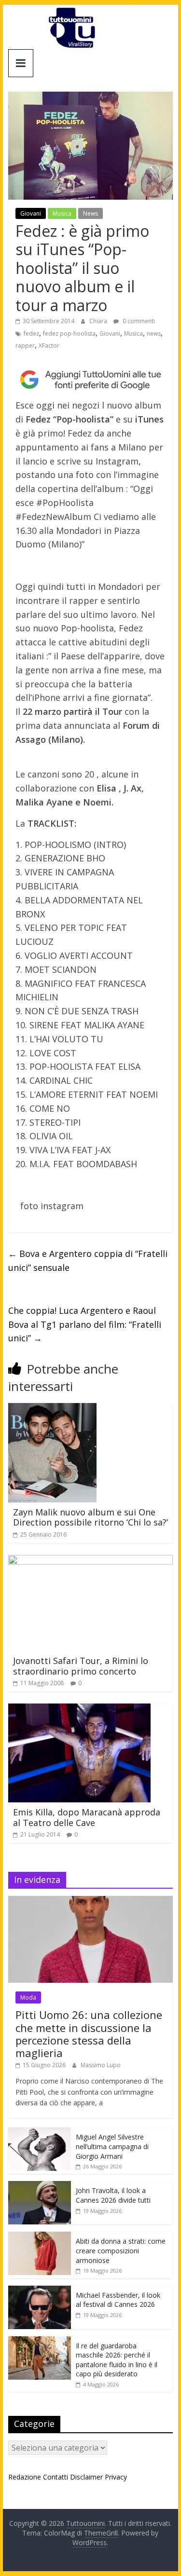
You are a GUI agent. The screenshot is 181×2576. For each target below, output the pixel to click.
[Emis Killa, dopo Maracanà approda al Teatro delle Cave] (79, 1709)
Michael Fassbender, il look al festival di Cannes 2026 (118, 2300)
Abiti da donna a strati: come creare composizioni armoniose (121, 2250)
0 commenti (138, 321)
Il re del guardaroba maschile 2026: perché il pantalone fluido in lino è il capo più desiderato (117, 2360)
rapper (25, 346)
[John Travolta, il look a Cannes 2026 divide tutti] (40, 2186)
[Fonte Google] (91, 380)
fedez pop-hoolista (69, 334)
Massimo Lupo (101, 2065)
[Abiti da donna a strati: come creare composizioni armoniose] (40, 2237)
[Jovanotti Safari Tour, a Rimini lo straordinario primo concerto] (91, 1561)
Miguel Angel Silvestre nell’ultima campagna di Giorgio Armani (112, 2146)
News (90, 213)
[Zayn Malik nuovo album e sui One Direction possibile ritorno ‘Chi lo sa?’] (52, 1409)
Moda (28, 1997)
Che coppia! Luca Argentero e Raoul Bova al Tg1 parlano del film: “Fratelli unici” (85, 1324)
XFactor (49, 346)
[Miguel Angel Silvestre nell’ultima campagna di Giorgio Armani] (40, 2133)
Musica (62, 213)
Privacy (116, 2477)
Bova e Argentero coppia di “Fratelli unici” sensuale (88, 1261)
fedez (31, 334)
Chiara (99, 321)
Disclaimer (86, 2477)
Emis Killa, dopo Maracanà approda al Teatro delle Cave (87, 1817)
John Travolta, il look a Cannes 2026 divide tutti (113, 2195)
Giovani (31, 213)
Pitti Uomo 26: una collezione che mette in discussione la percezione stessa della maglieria (89, 2034)
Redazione (25, 2477)
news (154, 334)
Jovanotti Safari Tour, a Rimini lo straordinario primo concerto (81, 1666)
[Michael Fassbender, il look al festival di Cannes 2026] (40, 2291)
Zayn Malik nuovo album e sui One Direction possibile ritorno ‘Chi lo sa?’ (90, 1517)
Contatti (56, 2477)
